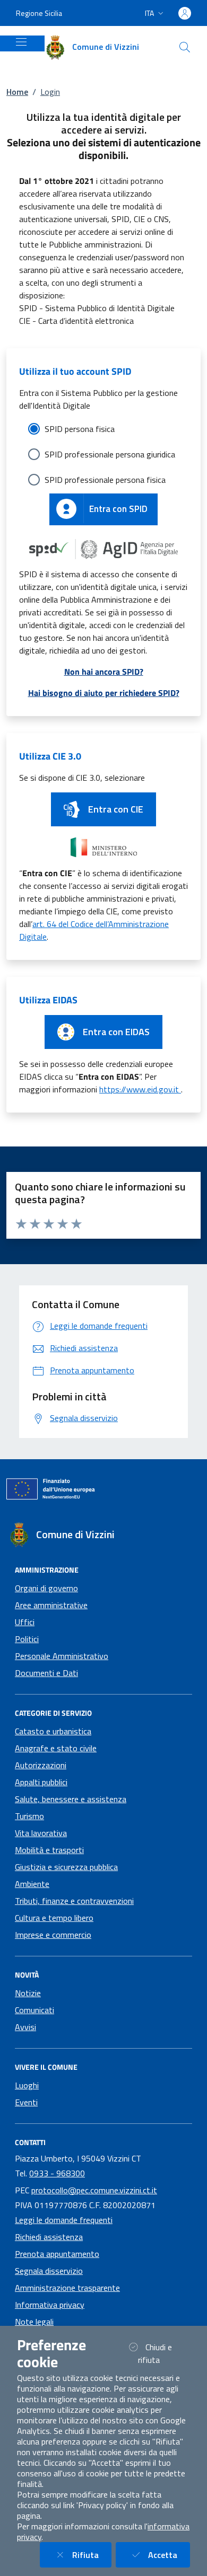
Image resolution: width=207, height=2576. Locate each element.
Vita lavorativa (41, 1833)
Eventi (26, 2102)
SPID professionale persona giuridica (110, 454)
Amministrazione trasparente (67, 2288)
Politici (27, 1639)
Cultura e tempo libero (54, 1918)
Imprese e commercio (53, 1935)
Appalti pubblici (41, 1782)
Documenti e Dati (46, 1673)
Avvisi (25, 2027)
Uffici (25, 1622)
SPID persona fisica (80, 429)
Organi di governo (46, 1588)
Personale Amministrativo (62, 1656)
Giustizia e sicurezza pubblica (66, 1867)
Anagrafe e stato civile (56, 1748)
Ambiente (32, 1884)
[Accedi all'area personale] (185, 13)
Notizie (28, 1993)
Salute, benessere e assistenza (71, 1799)
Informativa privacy (50, 2305)
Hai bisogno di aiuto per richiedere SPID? (104, 693)
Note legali (34, 2322)
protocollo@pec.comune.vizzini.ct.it (94, 2190)
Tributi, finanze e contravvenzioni (74, 1901)
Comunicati (34, 2010)
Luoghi (27, 2085)
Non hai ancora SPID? (104, 672)
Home (17, 92)
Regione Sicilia (39, 13)
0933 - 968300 (57, 2173)
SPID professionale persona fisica (105, 480)
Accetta (169, 2555)
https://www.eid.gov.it (140, 1089)
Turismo (29, 1816)
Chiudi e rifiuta (162, 2353)
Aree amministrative (51, 1605)
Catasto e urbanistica (53, 1731)
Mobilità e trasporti (49, 1850)
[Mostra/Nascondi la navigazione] (21, 42)
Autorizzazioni (41, 1765)
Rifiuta (92, 2555)
